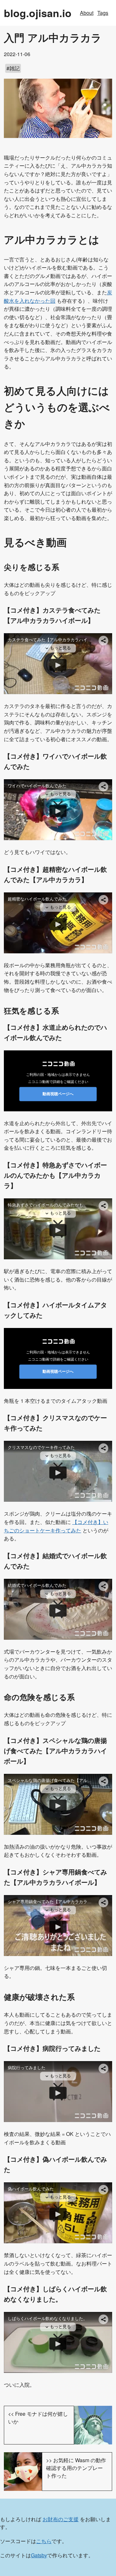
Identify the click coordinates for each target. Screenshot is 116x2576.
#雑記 (13, 68)
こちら (44, 2541)
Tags (103, 13)
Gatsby (39, 2555)
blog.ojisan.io (38, 13)
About (87, 13)
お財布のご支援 (61, 2519)
